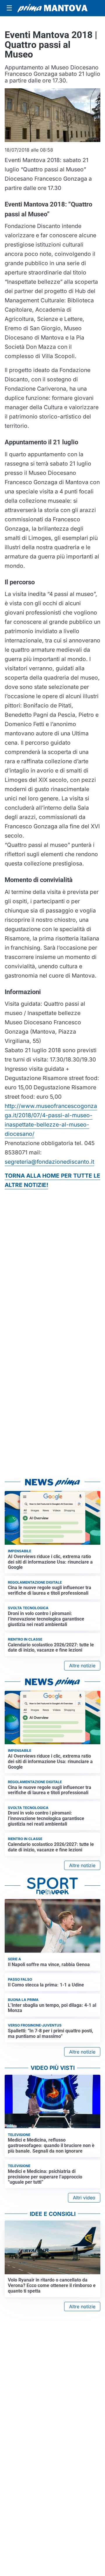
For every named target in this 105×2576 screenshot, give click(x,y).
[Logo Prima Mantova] (52, 8)
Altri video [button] (84, 2198)
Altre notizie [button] (82, 1666)
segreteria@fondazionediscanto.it (49, 1162)
